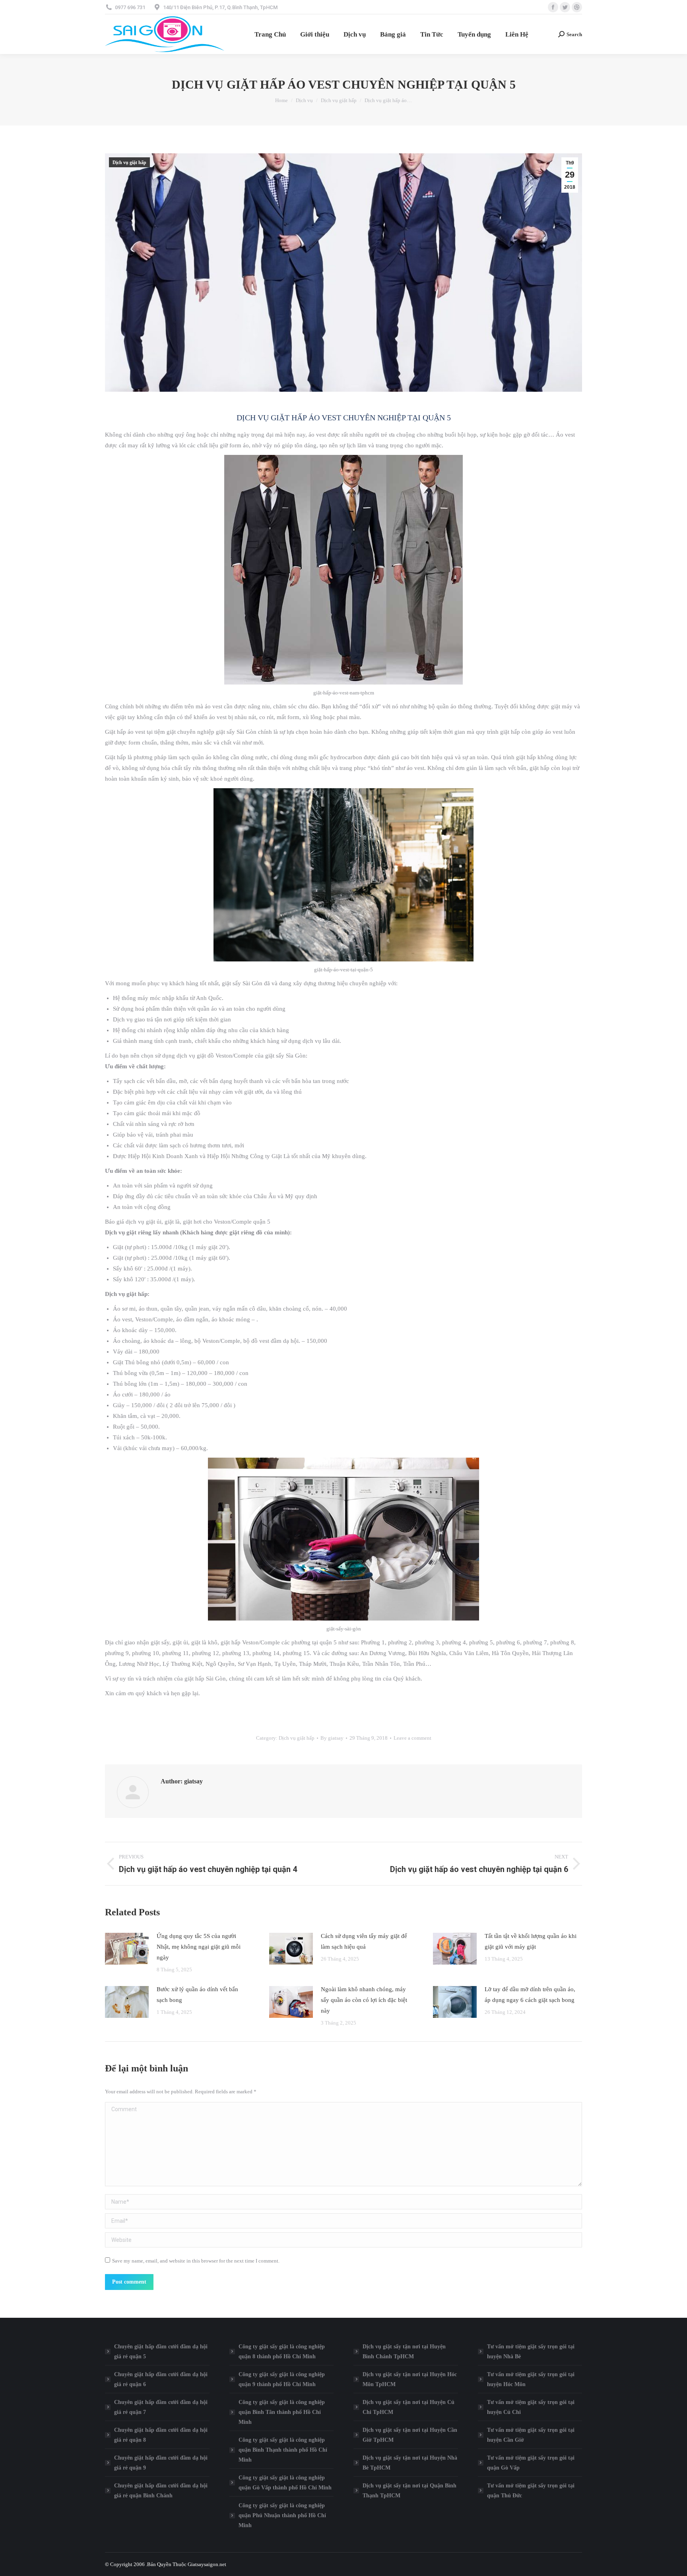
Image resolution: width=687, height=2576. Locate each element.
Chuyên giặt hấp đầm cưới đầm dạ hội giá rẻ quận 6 (161, 2379)
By (332, 1738)
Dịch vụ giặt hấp (129, 162)
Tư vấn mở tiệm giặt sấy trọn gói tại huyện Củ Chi (531, 2407)
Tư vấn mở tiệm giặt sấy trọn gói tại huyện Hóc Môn (531, 2379)
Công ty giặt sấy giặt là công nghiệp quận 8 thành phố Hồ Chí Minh (282, 2352)
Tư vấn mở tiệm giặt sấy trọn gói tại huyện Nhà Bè (531, 2352)
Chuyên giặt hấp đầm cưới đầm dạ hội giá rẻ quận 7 (161, 2407)
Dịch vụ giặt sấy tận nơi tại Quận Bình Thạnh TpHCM (409, 2491)
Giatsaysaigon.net (207, 2564)
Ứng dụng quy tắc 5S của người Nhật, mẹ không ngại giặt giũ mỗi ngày (199, 1947)
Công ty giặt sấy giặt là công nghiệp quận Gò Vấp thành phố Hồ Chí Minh (285, 2483)
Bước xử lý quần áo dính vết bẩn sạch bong (197, 1995)
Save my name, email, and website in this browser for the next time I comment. (196, 2261)
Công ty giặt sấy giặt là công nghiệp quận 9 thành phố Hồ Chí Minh (282, 2379)
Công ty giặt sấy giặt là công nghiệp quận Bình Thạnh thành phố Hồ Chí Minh (283, 2450)
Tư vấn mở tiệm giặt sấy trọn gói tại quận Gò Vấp (531, 2463)
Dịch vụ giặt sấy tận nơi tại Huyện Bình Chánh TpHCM (404, 2352)
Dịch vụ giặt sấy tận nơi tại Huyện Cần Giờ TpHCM (410, 2435)
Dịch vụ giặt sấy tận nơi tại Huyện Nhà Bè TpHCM (410, 2463)
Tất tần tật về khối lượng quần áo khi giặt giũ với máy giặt (531, 1941)
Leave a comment (412, 1738)
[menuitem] (270, 34)
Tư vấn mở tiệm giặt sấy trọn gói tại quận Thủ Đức (531, 2491)
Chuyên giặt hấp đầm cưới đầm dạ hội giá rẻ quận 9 (161, 2463)
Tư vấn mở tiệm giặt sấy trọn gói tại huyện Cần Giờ (531, 2435)
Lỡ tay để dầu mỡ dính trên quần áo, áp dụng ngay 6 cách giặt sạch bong (530, 1995)
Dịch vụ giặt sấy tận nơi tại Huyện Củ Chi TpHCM (409, 2407)
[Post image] (127, 1949)
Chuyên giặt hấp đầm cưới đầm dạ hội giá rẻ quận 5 (161, 2352)
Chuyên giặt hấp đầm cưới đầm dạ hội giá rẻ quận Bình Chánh (161, 2491)
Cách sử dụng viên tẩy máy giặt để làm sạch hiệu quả (364, 1941)
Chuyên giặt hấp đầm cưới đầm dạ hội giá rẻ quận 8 (161, 2435)
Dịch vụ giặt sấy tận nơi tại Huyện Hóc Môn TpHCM (410, 2379)
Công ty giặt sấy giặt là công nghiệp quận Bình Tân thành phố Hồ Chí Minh (282, 2412)
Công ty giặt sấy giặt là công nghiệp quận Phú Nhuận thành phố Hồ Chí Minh (282, 2515)
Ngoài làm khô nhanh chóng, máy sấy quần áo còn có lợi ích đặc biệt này (364, 2000)
